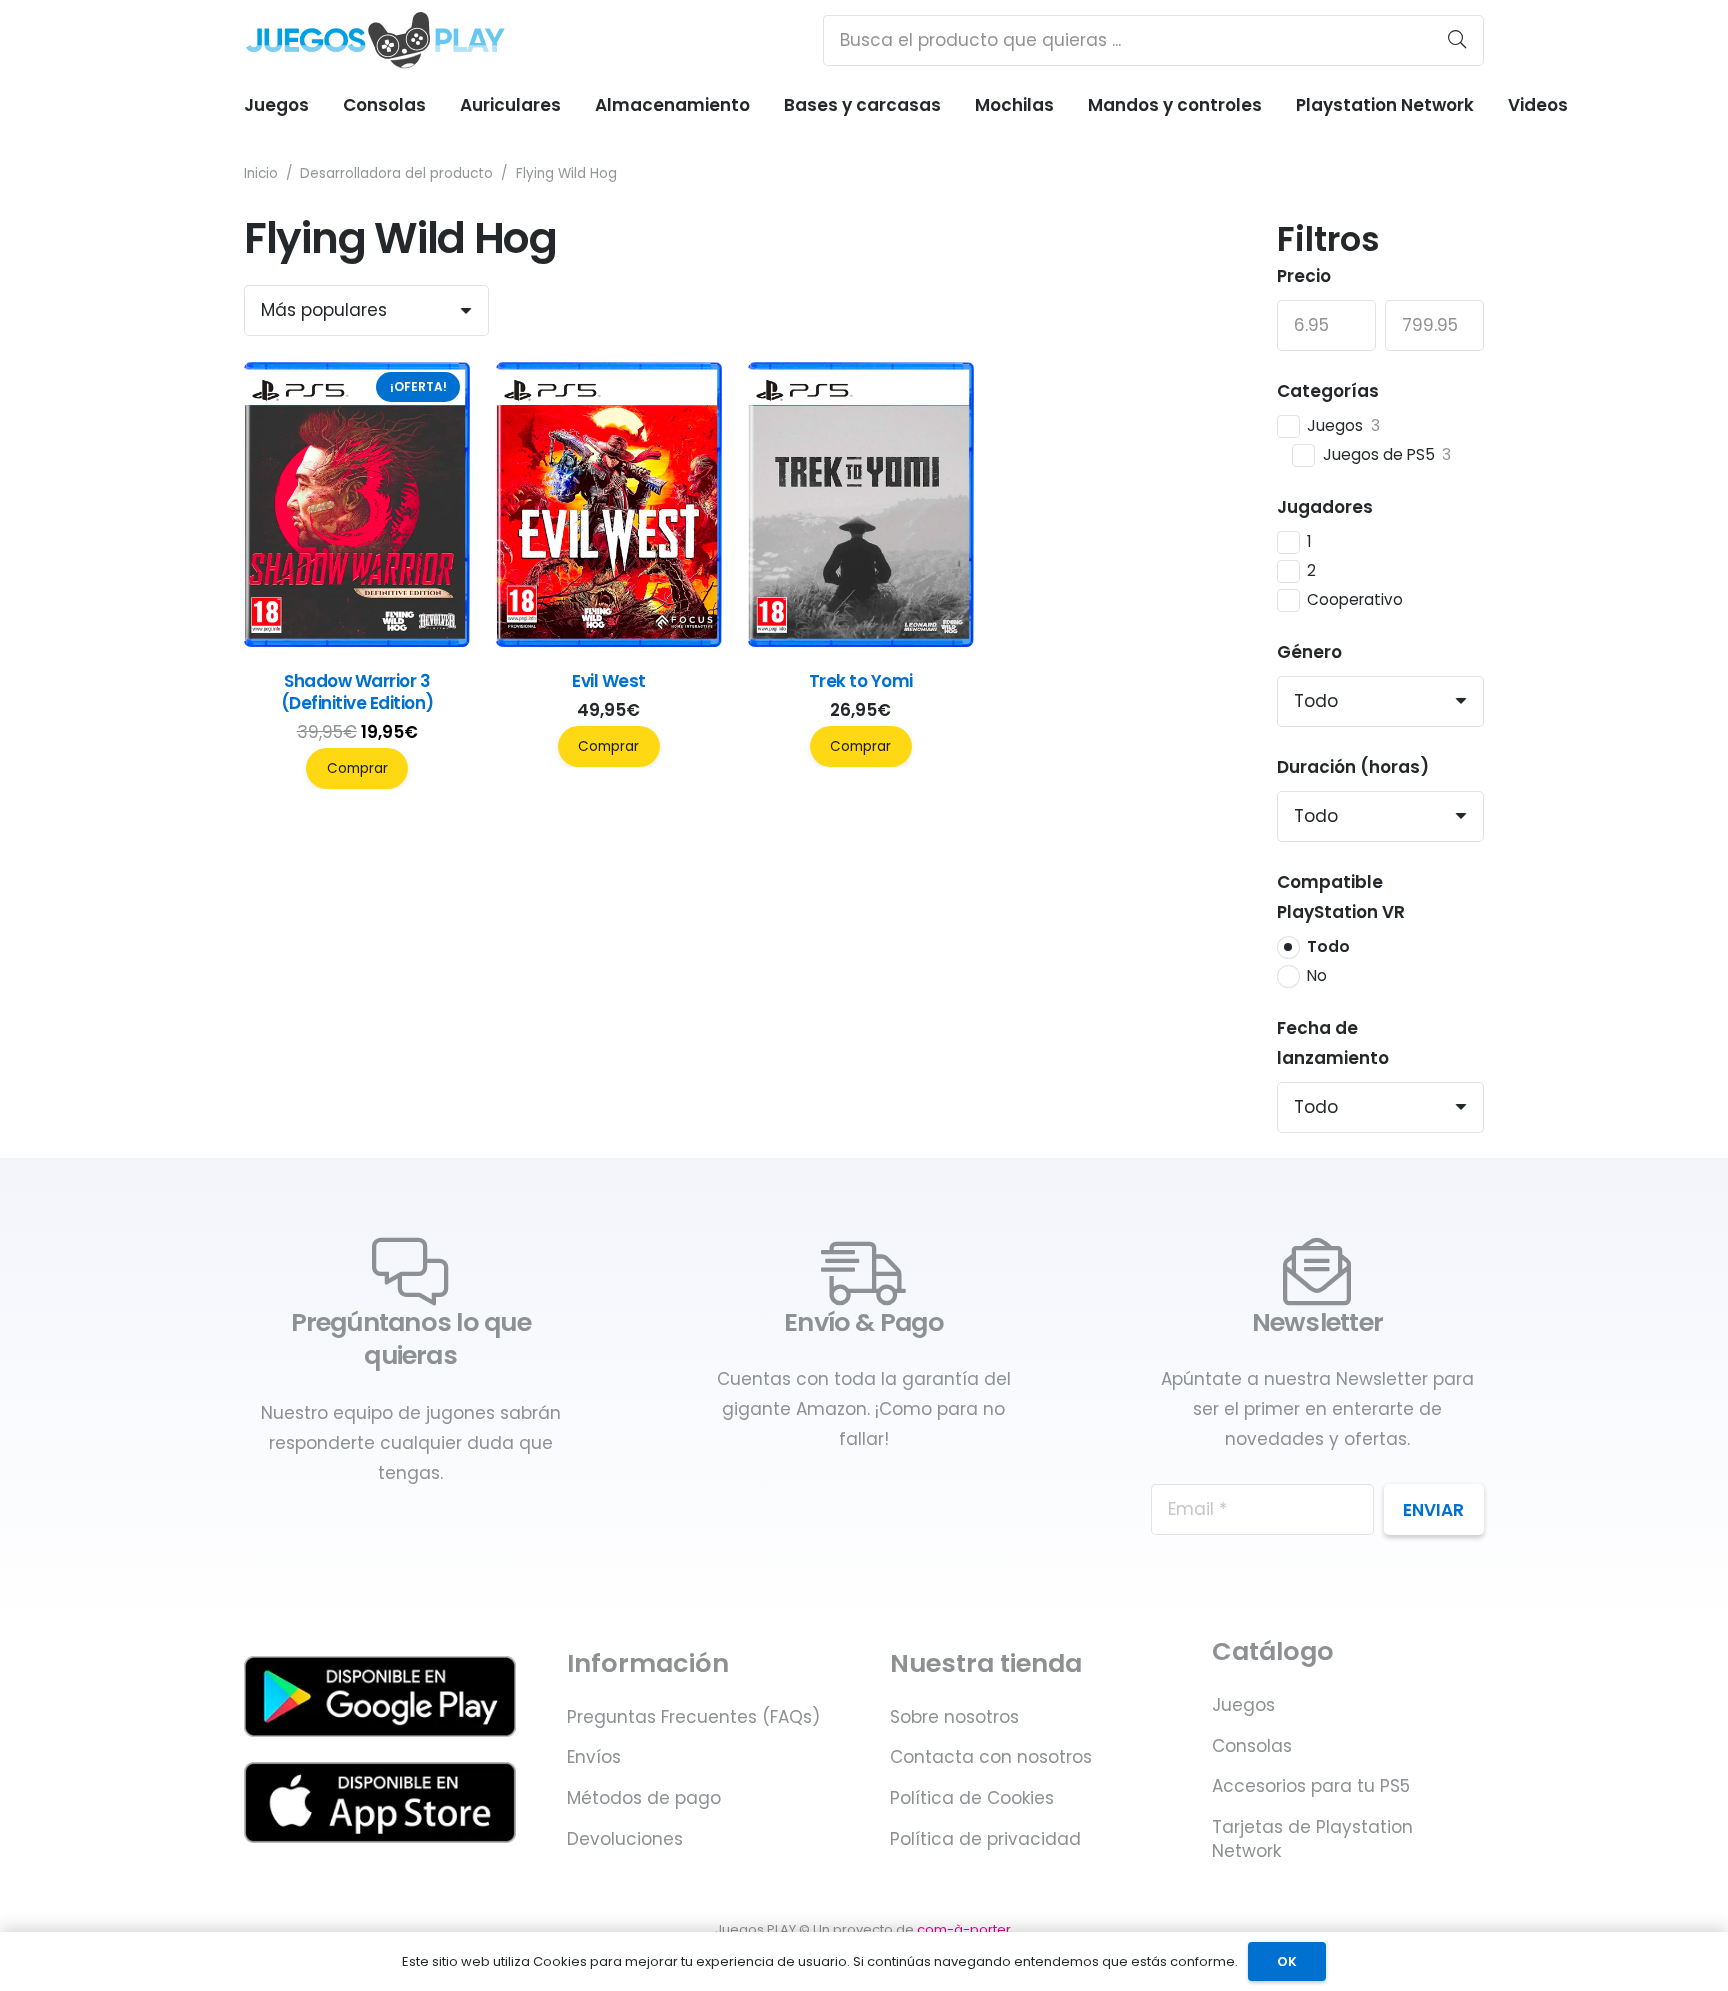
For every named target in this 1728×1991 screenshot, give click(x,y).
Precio (1304, 276)
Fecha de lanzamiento (1333, 1043)
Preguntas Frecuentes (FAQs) (693, 1717)
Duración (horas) (1353, 767)
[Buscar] (1457, 40)
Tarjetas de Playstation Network (1312, 1839)
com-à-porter (964, 1929)
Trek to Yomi (861, 681)
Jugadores (1325, 507)
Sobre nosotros (954, 1717)
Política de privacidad (985, 1839)
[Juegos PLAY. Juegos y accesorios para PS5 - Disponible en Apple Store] (380, 1802)
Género (1309, 652)
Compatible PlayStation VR (1341, 897)
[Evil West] (609, 641)
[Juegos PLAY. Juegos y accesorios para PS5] (375, 40)
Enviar (1433, 1510)
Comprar (357, 768)
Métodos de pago (644, 1798)
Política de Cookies (972, 1798)
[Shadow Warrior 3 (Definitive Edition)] (357, 641)
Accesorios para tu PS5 (1311, 1786)
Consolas (1252, 1746)
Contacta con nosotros (991, 1757)
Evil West (608, 681)
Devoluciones (625, 1839)
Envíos (594, 1757)
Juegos (1243, 1705)
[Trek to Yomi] (861, 641)
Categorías (1328, 391)
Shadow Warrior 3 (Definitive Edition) (357, 692)
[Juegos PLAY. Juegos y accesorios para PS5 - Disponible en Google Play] (380, 1696)
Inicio (261, 173)
